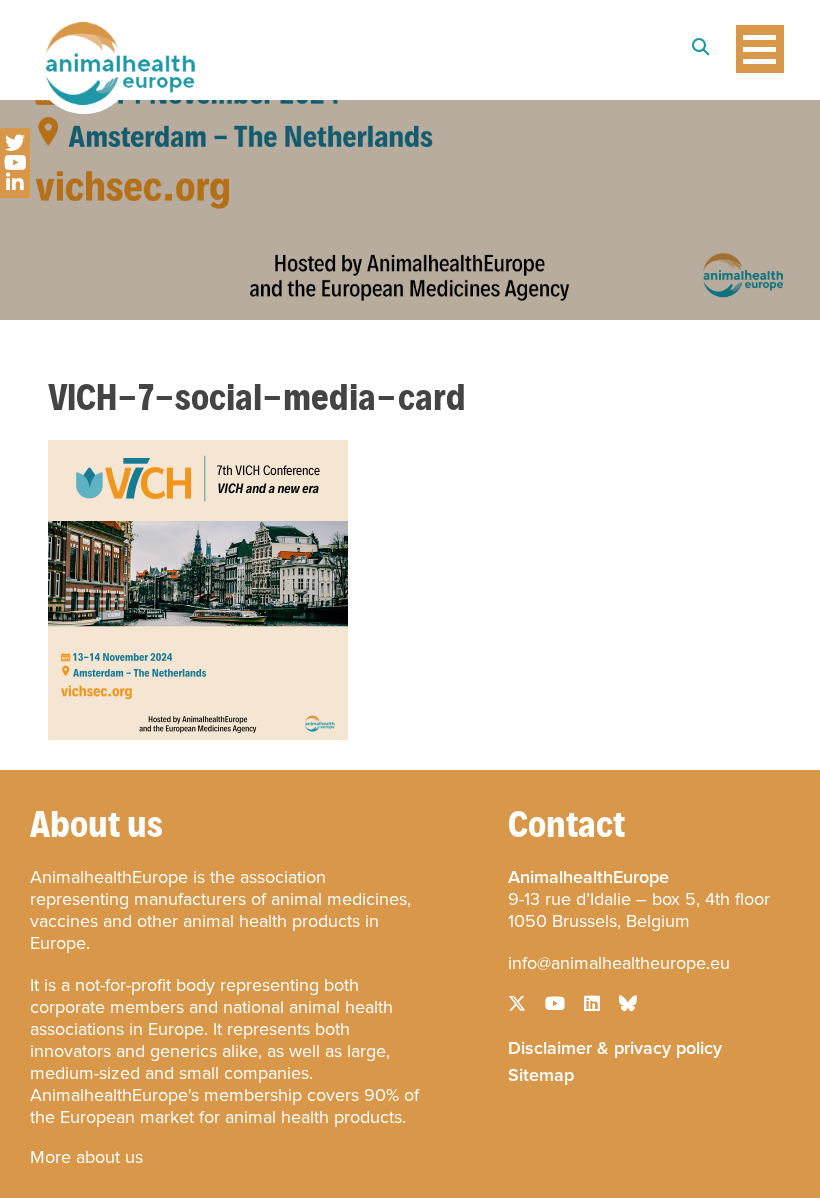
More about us (86, 1157)
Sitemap (541, 1073)
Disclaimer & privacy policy (615, 1046)
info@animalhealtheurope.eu (619, 963)
